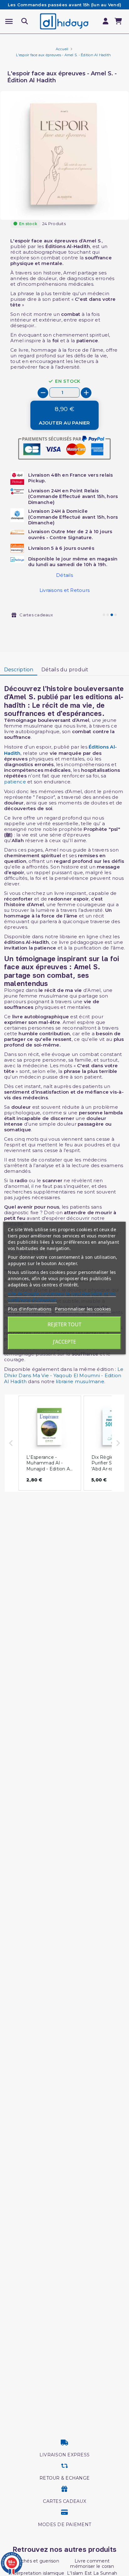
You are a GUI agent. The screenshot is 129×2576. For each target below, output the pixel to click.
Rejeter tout (64, 1324)
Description (19, 670)
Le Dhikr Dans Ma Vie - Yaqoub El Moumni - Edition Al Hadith (64, 1375)
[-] (43, 393)
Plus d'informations (30, 1309)
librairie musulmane (80, 1381)
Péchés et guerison (37, 2561)
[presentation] (102, 205)
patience (15, 782)
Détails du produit (65, 670)
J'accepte (64, 1342)
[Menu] (9, 22)
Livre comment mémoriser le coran (92, 2564)
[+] (86, 393)
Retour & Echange (64, 2478)
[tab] (19, 670)
